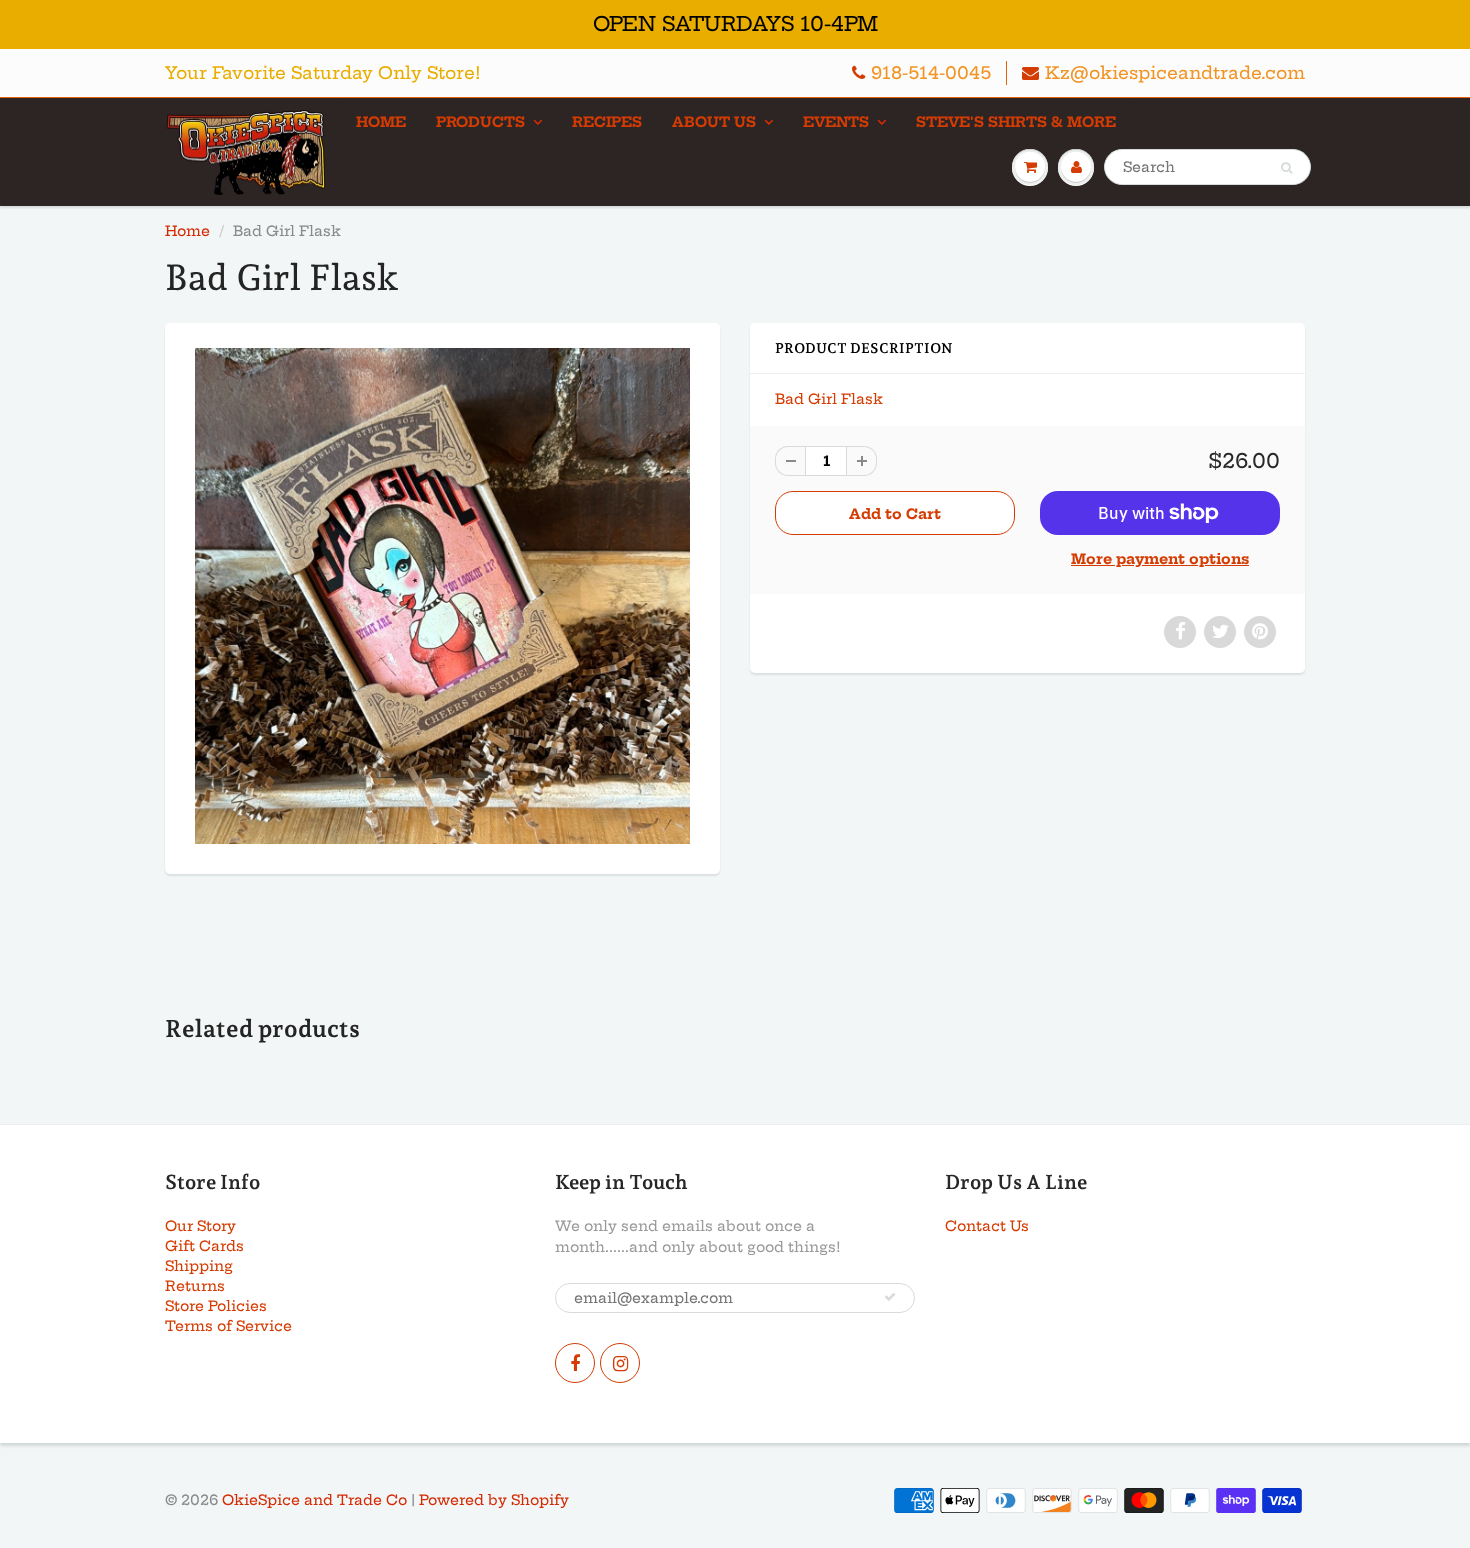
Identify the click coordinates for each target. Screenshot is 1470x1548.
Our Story (200, 1226)
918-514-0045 (931, 72)
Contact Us (987, 1226)
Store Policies (216, 1306)
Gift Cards (204, 1246)
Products (480, 122)
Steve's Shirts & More (1016, 122)
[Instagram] (620, 1363)
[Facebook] (575, 1363)
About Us (714, 122)
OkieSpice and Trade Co (314, 1500)
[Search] (1286, 168)
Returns (195, 1286)
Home (381, 122)
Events (836, 122)
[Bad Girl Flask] (442, 595)
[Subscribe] (890, 1297)
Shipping (199, 1266)
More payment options (1160, 559)
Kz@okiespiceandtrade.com (1175, 72)
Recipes (607, 122)
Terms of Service (228, 1326)
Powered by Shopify (494, 1500)
